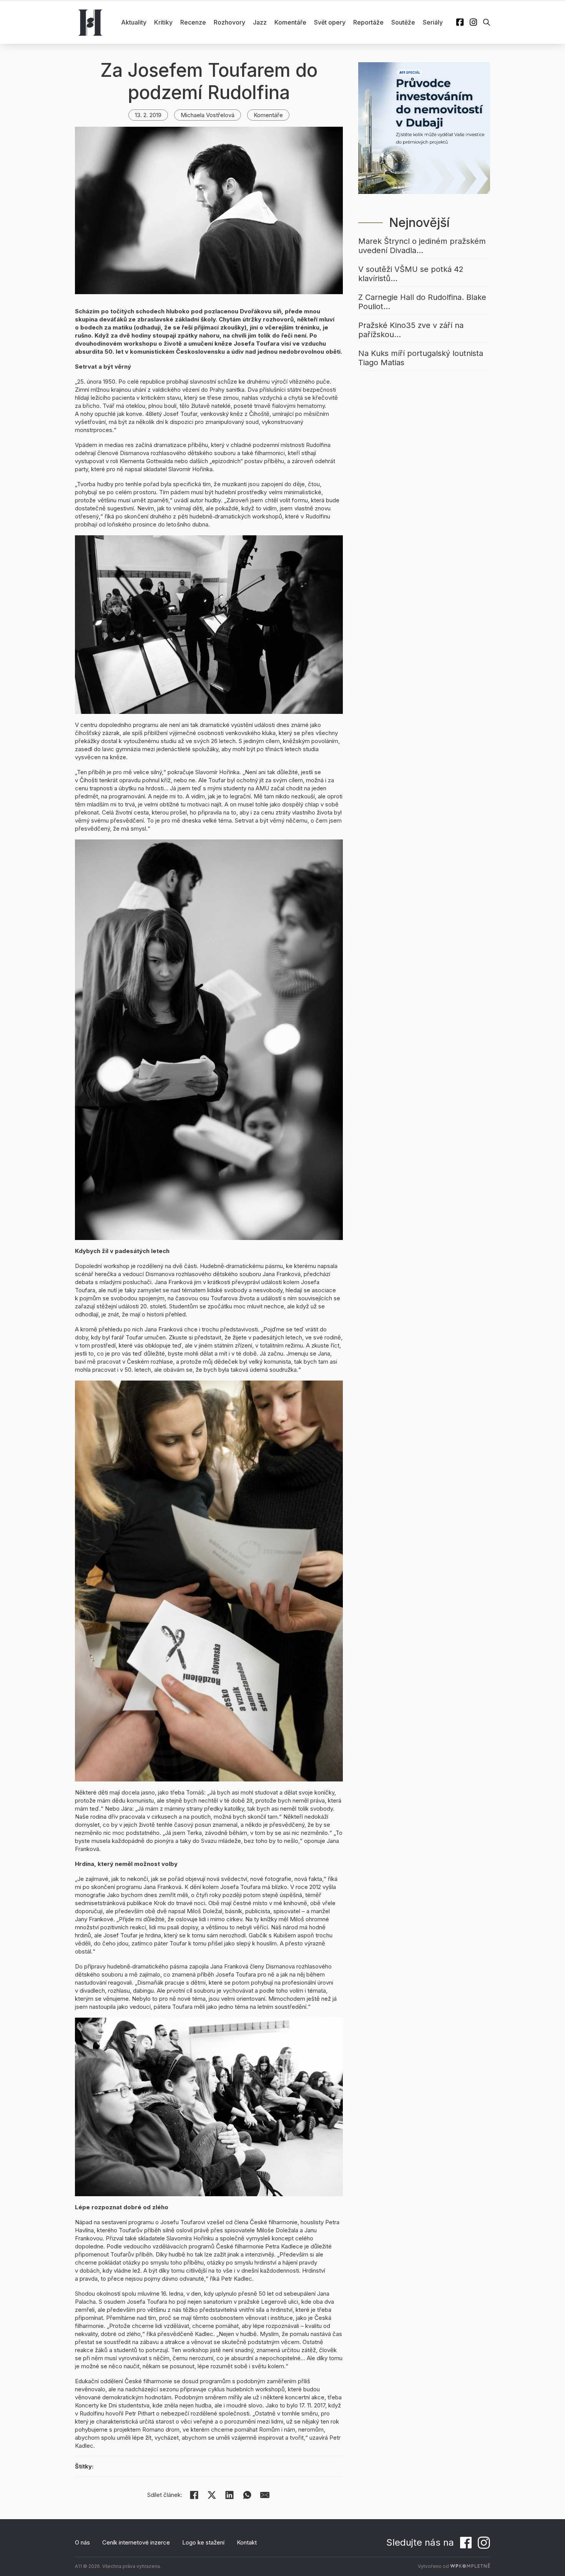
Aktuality (134, 22)
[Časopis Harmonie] (90, 22)
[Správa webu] (470, 2566)
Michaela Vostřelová (208, 115)
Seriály (433, 22)
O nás (82, 2542)
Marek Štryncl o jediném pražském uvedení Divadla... (422, 246)
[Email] (265, 2495)
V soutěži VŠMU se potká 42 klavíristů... (411, 274)
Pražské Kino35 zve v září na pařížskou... (411, 330)
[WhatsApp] (247, 2495)
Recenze (193, 22)
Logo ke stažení (203, 2542)
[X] (212, 2495)
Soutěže (403, 22)
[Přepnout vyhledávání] (487, 22)
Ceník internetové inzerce (136, 2542)
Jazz (260, 22)
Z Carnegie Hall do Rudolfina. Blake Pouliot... (422, 302)
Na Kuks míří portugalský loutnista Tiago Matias (421, 358)
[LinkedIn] (229, 2495)
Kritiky (163, 22)
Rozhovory (229, 22)
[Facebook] (194, 2495)
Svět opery (330, 22)
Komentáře (290, 22)
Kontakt (247, 2542)
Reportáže (368, 22)
